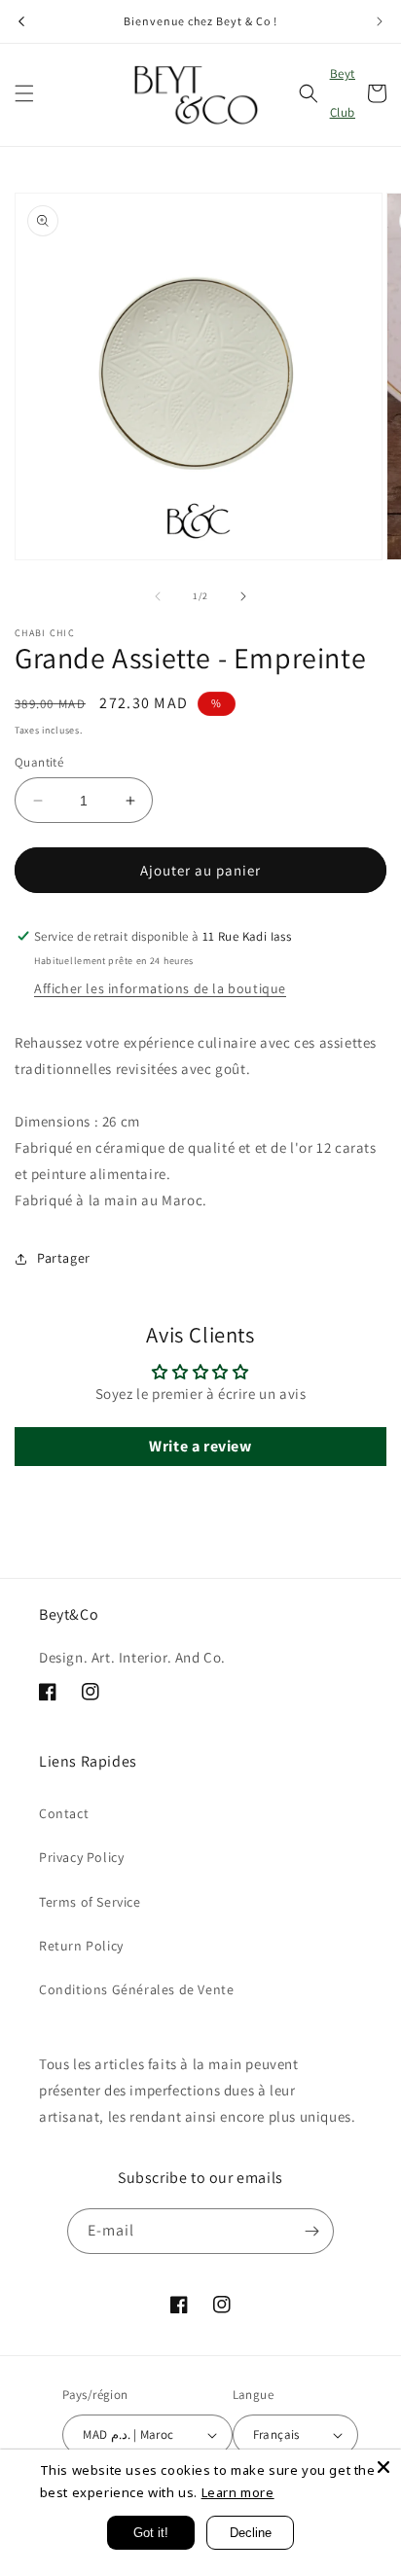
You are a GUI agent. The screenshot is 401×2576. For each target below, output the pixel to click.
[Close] (383, 2467)
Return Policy (81, 1946)
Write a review (200, 1446)
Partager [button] (64, 1258)
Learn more (238, 2492)
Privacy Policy (81, 1857)
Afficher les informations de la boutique (160, 988)
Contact (64, 1813)
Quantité (39, 762)
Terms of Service (90, 1902)
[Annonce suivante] (380, 21)
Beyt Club (343, 93)
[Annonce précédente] (21, 21)
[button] (24, 93)
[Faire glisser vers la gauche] (158, 596)
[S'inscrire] (311, 2231)
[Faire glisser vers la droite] (243, 596)
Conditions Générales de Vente (136, 1989)
